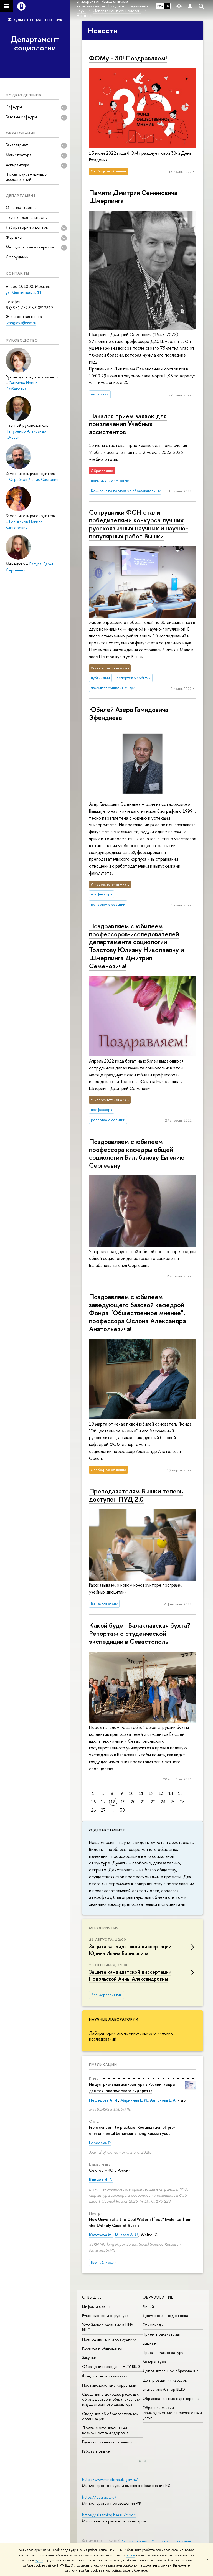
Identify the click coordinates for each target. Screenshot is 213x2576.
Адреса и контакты (136, 2541)
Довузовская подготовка (165, 2315)
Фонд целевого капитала (105, 2376)
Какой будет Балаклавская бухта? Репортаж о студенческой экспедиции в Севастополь (140, 1633)
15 (180, 1793)
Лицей (148, 2306)
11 (141, 1793)
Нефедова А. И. (104, 2100)
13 (161, 1793)
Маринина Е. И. (134, 2100)
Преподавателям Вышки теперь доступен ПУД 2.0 (136, 1495)
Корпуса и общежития (102, 2348)
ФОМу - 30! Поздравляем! (128, 58)
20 (133, 1802)
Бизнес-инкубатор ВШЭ (164, 2389)
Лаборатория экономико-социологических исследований (131, 2036)
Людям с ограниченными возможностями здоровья (105, 2430)
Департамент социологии (35, 43)
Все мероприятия (106, 1995)
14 (171, 1793)
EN (167, 6)
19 (123, 1802)
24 (173, 1802)
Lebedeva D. (100, 2143)
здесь (130, 2555)
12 (151, 1793)
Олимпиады (153, 2325)
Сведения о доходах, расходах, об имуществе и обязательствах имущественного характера (111, 2399)
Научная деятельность (26, 217)
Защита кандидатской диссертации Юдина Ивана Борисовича (130, 1950)
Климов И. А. (101, 2180)
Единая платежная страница (107, 2442)
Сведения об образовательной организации (110, 2416)
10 (131, 1793)
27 (103, 1810)
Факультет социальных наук (35, 19)
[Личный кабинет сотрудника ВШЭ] (190, 6)
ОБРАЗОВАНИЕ (158, 2297)
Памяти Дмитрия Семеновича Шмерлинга (133, 196)
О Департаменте (107, 1830)
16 (93, 1802)
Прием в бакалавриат (162, 2334)
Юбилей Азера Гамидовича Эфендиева (129, 713)
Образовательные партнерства (171, 2398)
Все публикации (104, 2263)
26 (93, 1810)
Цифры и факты (96, 2306)
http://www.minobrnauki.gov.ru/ (110, 2479)
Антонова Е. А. (163, 2100)
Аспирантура (154, 2362)
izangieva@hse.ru (21, 323)
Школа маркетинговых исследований (26, 177)
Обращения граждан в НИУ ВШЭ (111, 2367)
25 (182, 1802)
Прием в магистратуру (163, 2352)
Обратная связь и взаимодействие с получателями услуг (172, 2413)
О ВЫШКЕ (92, 2297)
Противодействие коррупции (109, 2385)
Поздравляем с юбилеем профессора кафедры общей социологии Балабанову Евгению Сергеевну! (137, 1153)
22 (153, 1802)
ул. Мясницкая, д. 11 (24, 292)
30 (122, 1810)
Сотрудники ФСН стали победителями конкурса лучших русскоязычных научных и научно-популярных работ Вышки (139, 524)
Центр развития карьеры (165, 2380)
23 (163, 1802)
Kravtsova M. (101, 2235)
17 (103, 1802)
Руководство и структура (105, 2315)
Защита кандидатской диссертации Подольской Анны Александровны (130, 1975)
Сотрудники (17, 257)
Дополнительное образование (171, 2371)
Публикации (103, 2064)
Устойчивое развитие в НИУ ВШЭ (108, 2327)
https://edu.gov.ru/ (99, 2497)
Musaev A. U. (127, 2235)
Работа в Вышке (96, 2451)
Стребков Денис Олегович (34, 479)
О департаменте (21, 207)
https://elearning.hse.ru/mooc (109, 2515)
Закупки (89, 2357)
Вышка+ (149, 2343)
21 (143, 1802)
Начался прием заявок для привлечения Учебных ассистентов (128, 424)
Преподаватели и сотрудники (109, 2339)
